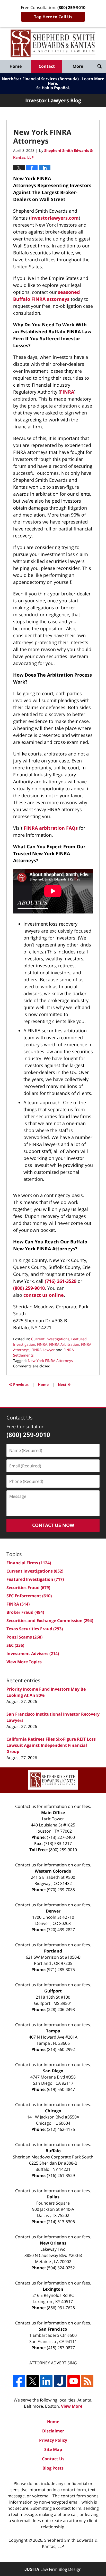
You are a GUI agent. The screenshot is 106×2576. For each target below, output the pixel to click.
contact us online (44, 1295)
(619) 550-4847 (61, 2089)
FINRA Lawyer (43, 1350)
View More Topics (24, 1662)
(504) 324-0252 (61, 2268)
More (78, 66)
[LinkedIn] (46, 2381)
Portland (53, 1951)
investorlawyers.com (55, 218)
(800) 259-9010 (29, 1288)
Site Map (53, 2449)
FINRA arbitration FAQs (51, 828)
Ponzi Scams (24, 1637)
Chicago (53, 2111)
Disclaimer (53, 2431)
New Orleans (53, 2243)
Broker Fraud (25, 1612)
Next (64, 1384)
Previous (19, 1384)
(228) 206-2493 (61, 2009)
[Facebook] (19, 2381)
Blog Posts (53, 2468)
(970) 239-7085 (61, 1890)
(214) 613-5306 (61, 2222)
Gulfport (53, 1991)
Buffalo (53, 2151)
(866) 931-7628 (61, 2308)
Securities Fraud (28, 1588)
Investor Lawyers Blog (53, 43)
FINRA (67, 392)
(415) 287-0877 (61, 2348)
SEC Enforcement (29, 1596)
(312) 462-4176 (61, 2129)
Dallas (53, 2197)
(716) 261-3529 (61, 1281)
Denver (53, 1911)
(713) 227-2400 (61, 1837)
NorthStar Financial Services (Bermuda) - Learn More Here (53, 81)
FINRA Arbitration (64, 1344)
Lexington (53, 2289)
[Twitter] (33, 2381)
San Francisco (53, 2329)
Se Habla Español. (53, 88)
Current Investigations (50, 1339)
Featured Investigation (35, 1579)
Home (16, 66)
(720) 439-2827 (61, 1930)
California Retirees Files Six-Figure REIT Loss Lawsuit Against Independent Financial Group (51, 1745)
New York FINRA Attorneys (50, 1361)
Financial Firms (29, 1563)
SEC (15, 1645)
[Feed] (87, 2381)
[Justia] (60, 2381)
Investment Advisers (33, 1653)
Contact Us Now (53, 1525)
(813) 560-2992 (61, 2049)
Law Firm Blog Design (53, 2569)
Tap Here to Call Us (53, 17)
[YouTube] (74, 2381)
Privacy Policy (53, 2440)
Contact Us (53, 2459)
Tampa (53, 2031)
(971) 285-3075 (61, 1970)
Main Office (53, 1813)
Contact (47, 66)
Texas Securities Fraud (35, 1629)
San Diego (53, 2071)
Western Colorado (53, 1871)
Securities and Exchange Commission (50, 1621)
